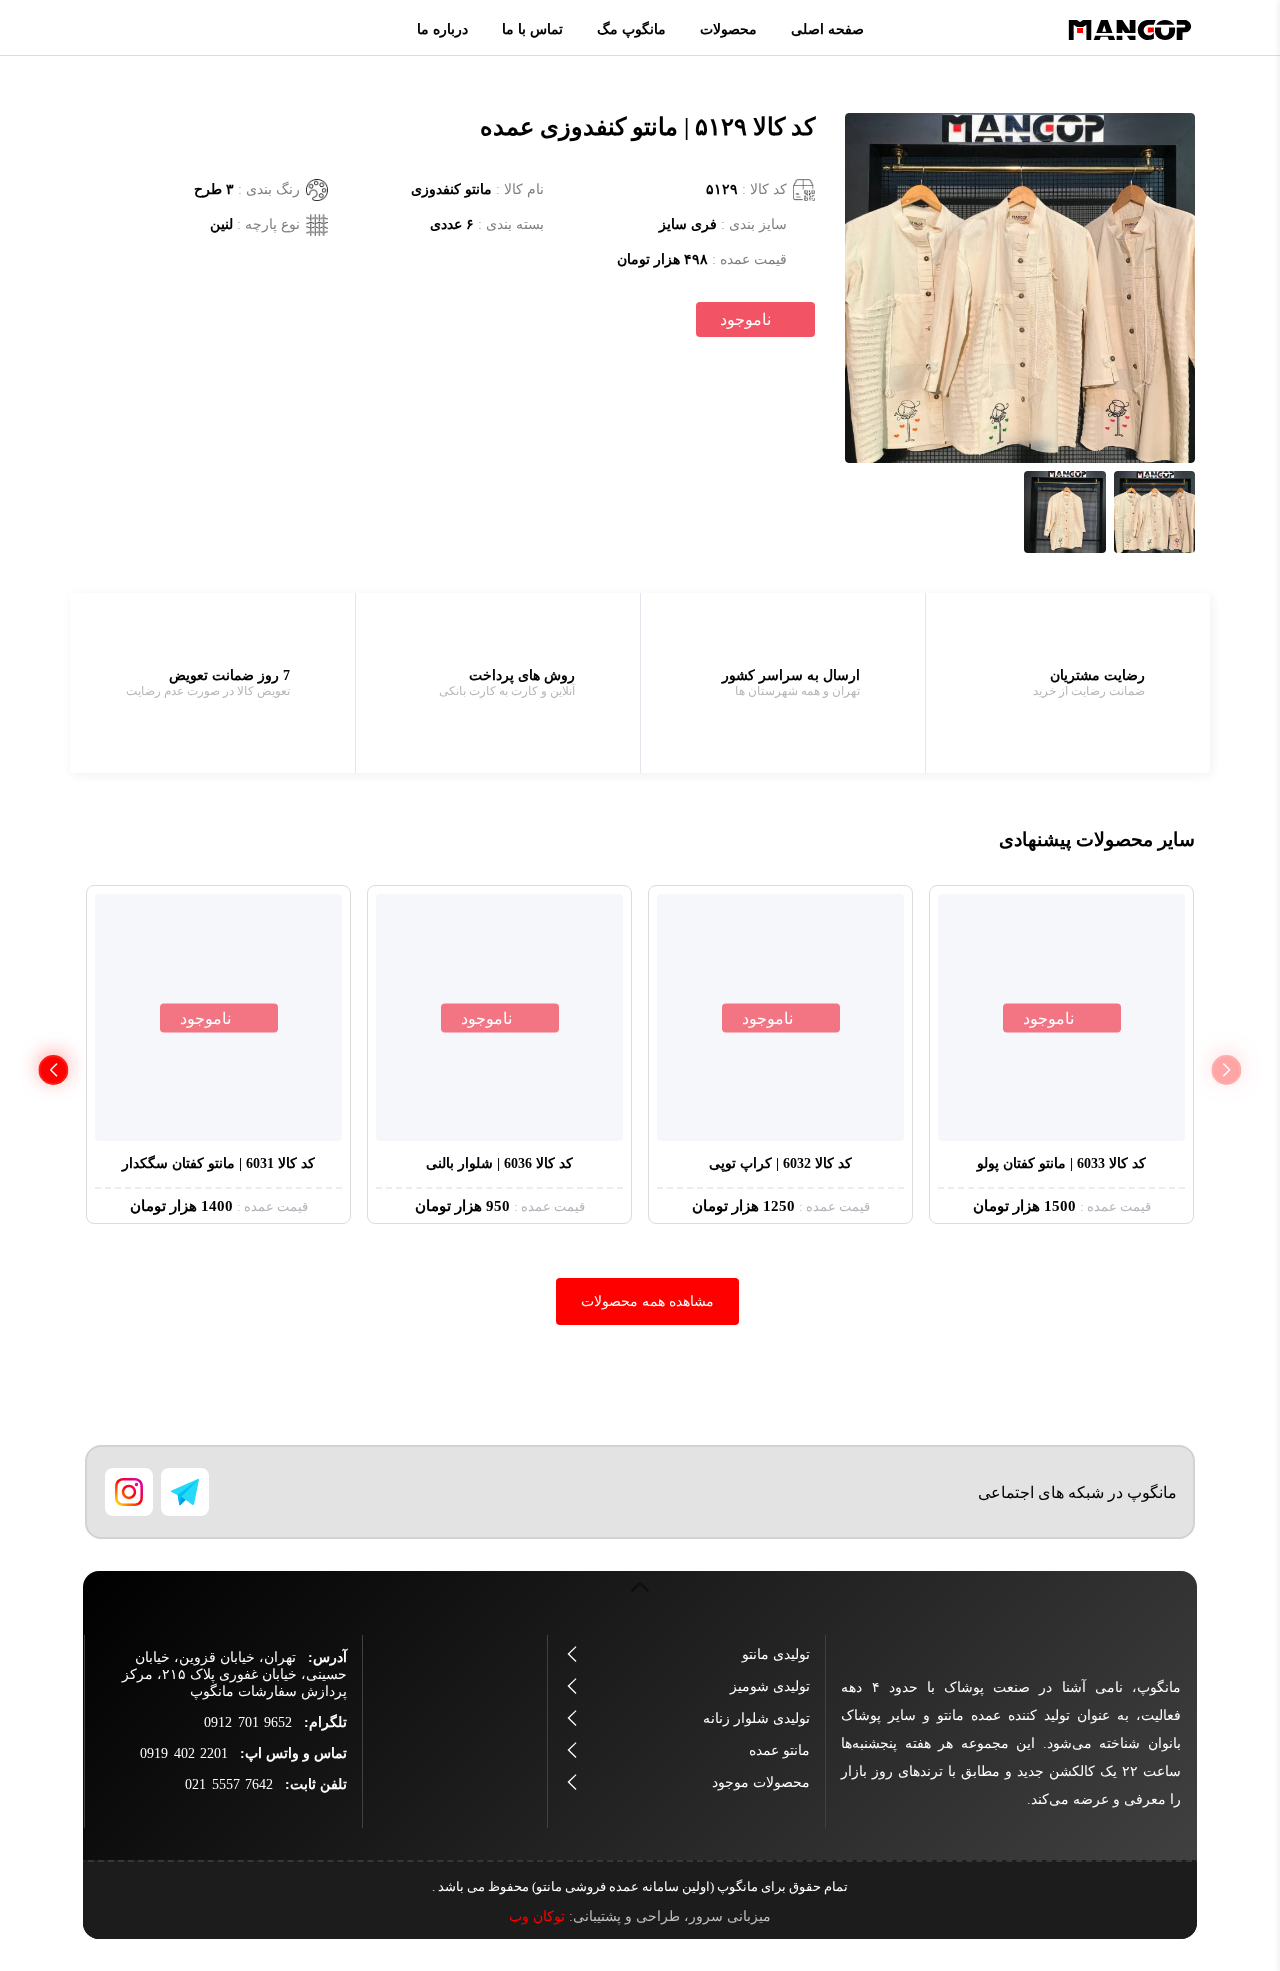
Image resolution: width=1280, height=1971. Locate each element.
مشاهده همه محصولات (647, 1301)
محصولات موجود (761, 1782)
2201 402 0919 (184, 1753)
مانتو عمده (779, 1750)
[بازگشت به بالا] (640, 1597)
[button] (53, 1070)
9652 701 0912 (248, 1722)
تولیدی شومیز (770, 1686)
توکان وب (537, 1916)
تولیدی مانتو (776, 1654)
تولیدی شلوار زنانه (756, 1718)
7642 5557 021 (229, 1784)
